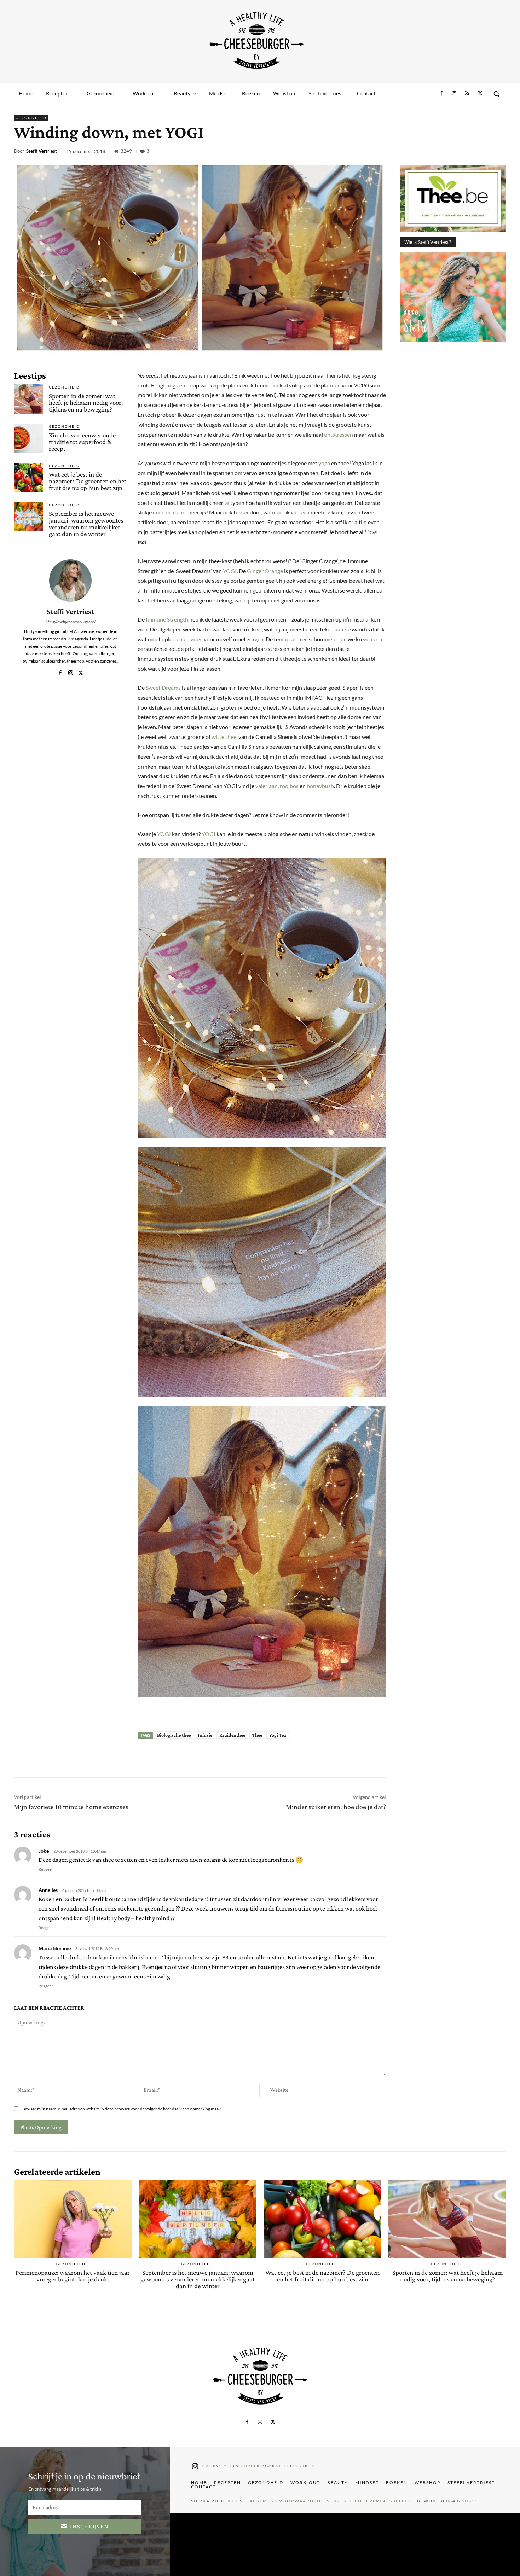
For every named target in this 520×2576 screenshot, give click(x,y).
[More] (499, 152)
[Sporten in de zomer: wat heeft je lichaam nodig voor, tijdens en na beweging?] (28, 399)
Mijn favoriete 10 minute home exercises (71, 1807)
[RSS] (467, 94)
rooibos (289, 786)
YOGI (230, 571)
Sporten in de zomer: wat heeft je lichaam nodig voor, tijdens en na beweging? (86, 403)
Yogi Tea (278, 1735)
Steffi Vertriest (42, 151)
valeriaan (267, 786)
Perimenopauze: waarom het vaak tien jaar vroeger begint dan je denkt (73, 2276)
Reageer (46, 1869)
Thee (257, 1735)
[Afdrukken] (482, 152)
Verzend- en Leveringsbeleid (369, 2501)
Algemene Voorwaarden (285, 2501)
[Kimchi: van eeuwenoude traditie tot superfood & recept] (28, 438)
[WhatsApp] (466, 152)
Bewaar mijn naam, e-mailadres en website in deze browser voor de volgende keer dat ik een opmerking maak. (122, 2109)
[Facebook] (441, 94)
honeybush (320, 786)
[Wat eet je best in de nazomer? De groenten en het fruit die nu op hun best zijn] (28, 477)
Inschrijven (89, 2526)
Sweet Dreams (163, 687)
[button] (496, 94)
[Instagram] (454, 94)
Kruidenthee (232, 1735)
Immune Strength (167, 619)
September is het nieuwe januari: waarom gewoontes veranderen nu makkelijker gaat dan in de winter (86, 524)
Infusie (205, 1735)
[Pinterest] (450, 152)
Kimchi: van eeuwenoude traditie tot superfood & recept (82, 442)
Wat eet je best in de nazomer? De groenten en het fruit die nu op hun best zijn (88, 481)
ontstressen (339, 434)
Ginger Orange (265, 571)
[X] (480, 94)
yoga (324, 463)
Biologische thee (174, 1735)
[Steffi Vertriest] (70, 581)
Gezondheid (31, 118)
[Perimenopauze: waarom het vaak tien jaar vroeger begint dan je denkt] (73, 2219)
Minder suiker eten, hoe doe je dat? (336, 1807)
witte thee (224, 737)
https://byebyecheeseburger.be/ (71, 622)
